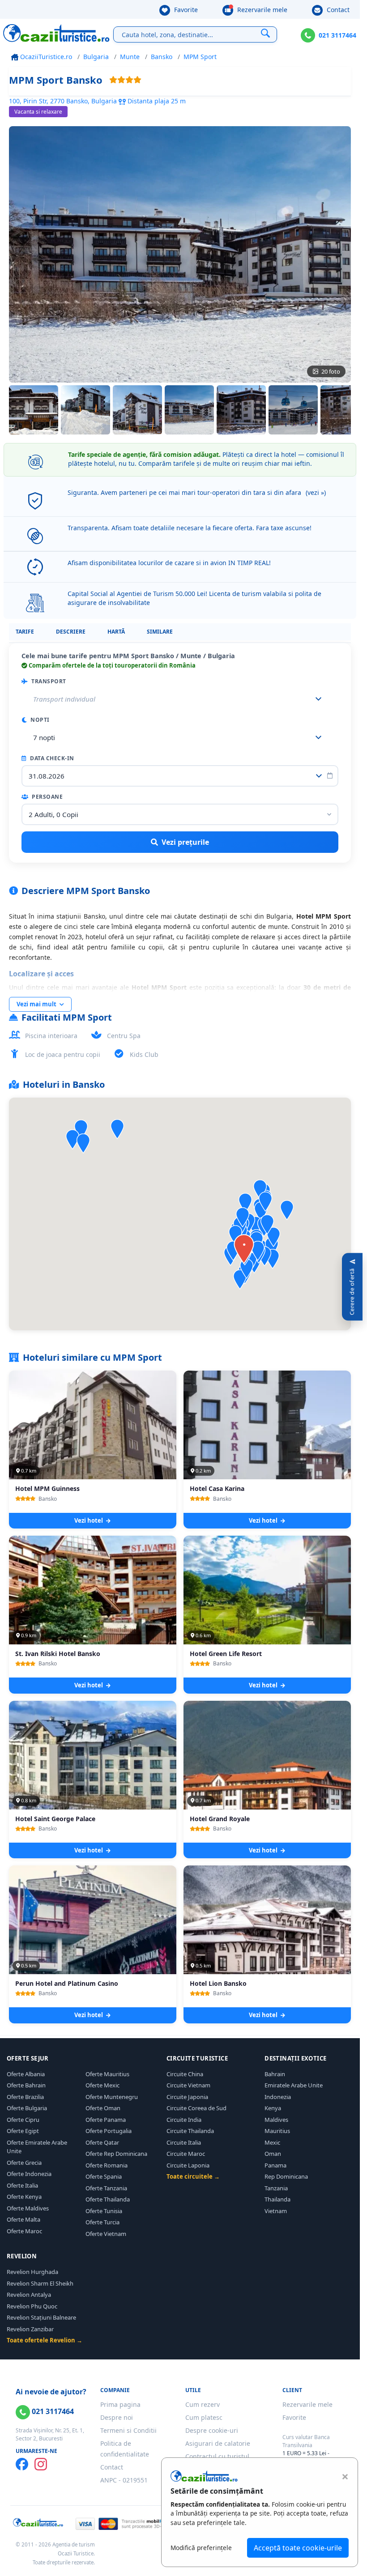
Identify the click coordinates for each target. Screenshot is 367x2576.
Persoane (47, 797)
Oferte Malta (23, 2219)
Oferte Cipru (23, 2120)
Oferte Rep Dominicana (116, 2154)
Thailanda (277, 2199)
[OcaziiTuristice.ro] (56, 33)
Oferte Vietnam (106, 2234)
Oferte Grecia (24, 2163)
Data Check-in (51, 758)
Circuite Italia (184, 2142)
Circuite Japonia (187, 2097)
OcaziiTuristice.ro (45, 57)
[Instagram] (41, 2464)
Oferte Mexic (102, 2085)
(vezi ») (316, 492)
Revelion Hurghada (32, 2272)
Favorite (185, 10)
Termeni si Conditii (128, 2430)
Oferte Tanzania (106, 2188)
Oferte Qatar (102, 2142)
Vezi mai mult (37, 1004)
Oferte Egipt (23, 2131)
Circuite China (185, 2074)
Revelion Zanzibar (30, 2329)
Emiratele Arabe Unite (294, 2085)
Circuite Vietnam (188, 2085)
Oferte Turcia (102, 2222)
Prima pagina (120, 2404)
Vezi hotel (89, 1520)
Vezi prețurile (185, 842)
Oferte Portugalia (109, 2131)
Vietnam (276, 2211)
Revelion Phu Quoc (32, 2306)
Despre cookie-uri (212, 2430)
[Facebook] (22, 2464)
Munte (130, 57)
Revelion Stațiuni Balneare (41, 2317)
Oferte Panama (106, 2120)
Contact (337, 10)
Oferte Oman (103, 2108)
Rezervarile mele (261, 10)
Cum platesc (204, 2417)
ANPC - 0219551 (124, 2480)
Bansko (162, 57)
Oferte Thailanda (108, 2199)
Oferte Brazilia (25, 2097)
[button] (245, 1203)
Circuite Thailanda (190, 2131)
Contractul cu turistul (217, 2456)
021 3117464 (337, 35)
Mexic (272, 2142)
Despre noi (117, 2417)
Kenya (273, 2108)
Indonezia (278, 2097)
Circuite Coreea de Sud (196, 2108)
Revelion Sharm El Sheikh (40, 2283)
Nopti (39, 720)
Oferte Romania (107, 2165)
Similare (160, 632)
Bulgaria (96, 57)
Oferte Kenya (24, 2197)
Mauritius (277, 2131)
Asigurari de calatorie (218, 2443)
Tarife (25, 632)
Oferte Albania (26, 2074)
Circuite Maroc (186, 2154)
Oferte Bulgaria (27, 2108)
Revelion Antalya (29, 2295)
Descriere (71, 632)
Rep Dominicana (286, 2176)
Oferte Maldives (28, 2208)
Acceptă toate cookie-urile (298, 2548)
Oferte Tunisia (104, 2211)
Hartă (116, 632)
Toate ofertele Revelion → (45, 2340)
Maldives (276, 2120)
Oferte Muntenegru (112, 2097)
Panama (275, 2165)
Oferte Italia (22, 2185)
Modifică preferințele (201, 2548)
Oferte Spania (104, 2176)
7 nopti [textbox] (44, 737)
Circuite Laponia (188, 2165)
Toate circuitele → (193, 2176)
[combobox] (180, 737)
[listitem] (34, 410)
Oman (273, 2154)
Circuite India (184, 2120)
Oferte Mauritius (107, 2074)
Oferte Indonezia (29, 2174)
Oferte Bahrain (26, 2085)
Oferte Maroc (24, 2231)
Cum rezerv (203, 2404)
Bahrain (275, 2074)
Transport (48, 681)
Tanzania (276, 2188)
